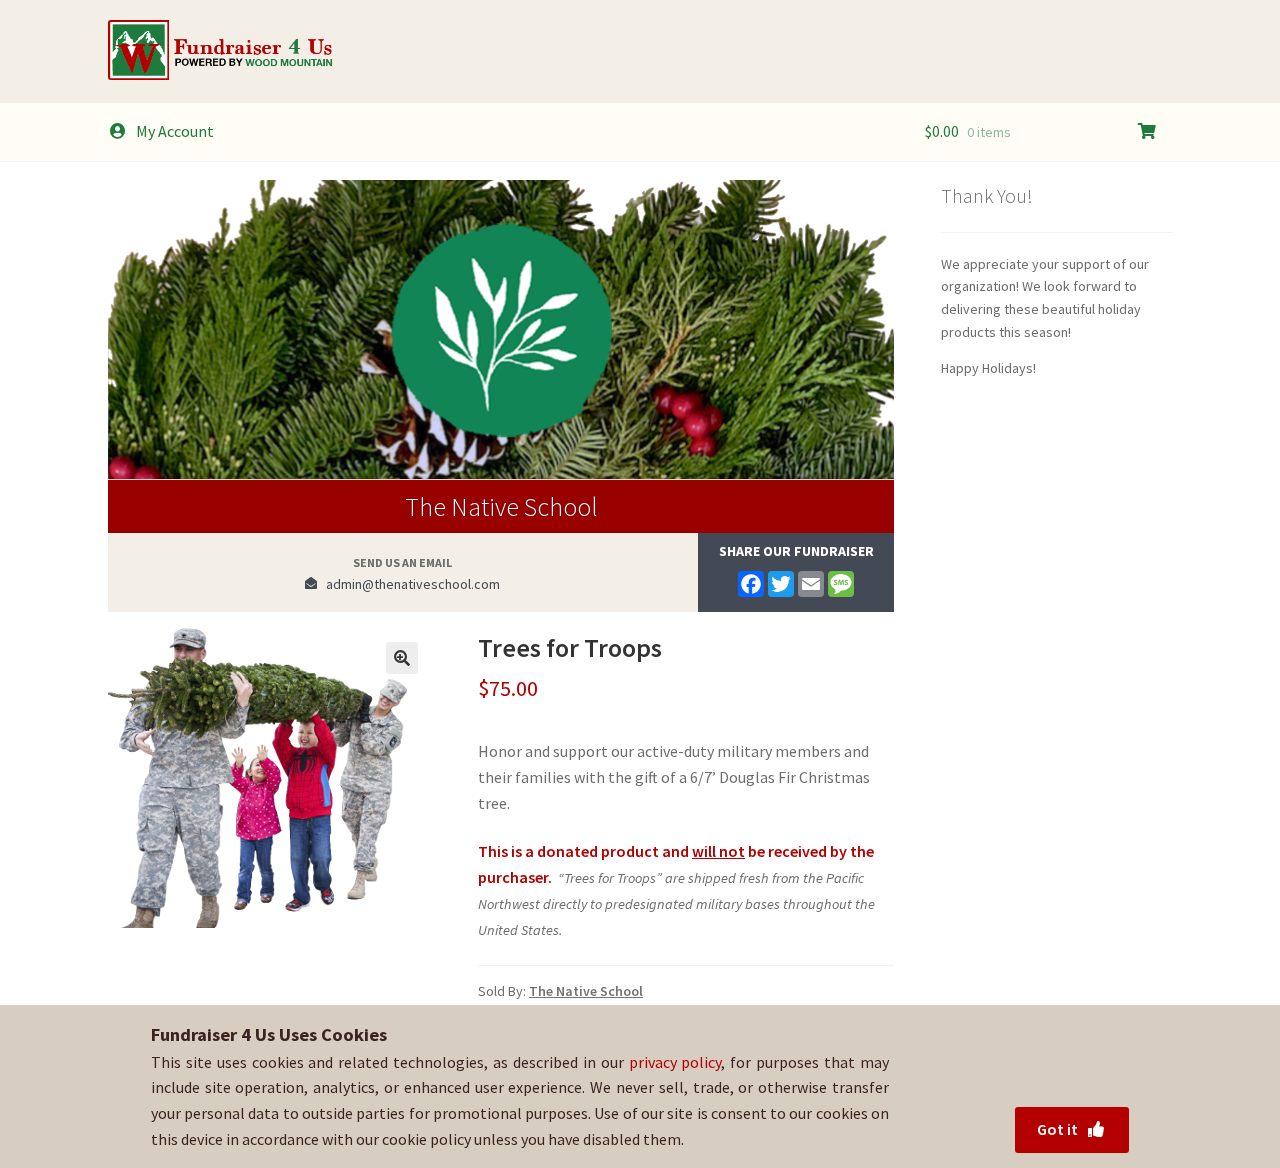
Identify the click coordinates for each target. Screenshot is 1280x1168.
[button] (402, 658)
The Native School (501, 506)
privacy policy (675, 1062)
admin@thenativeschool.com (408, 584)
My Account (175, 131)
